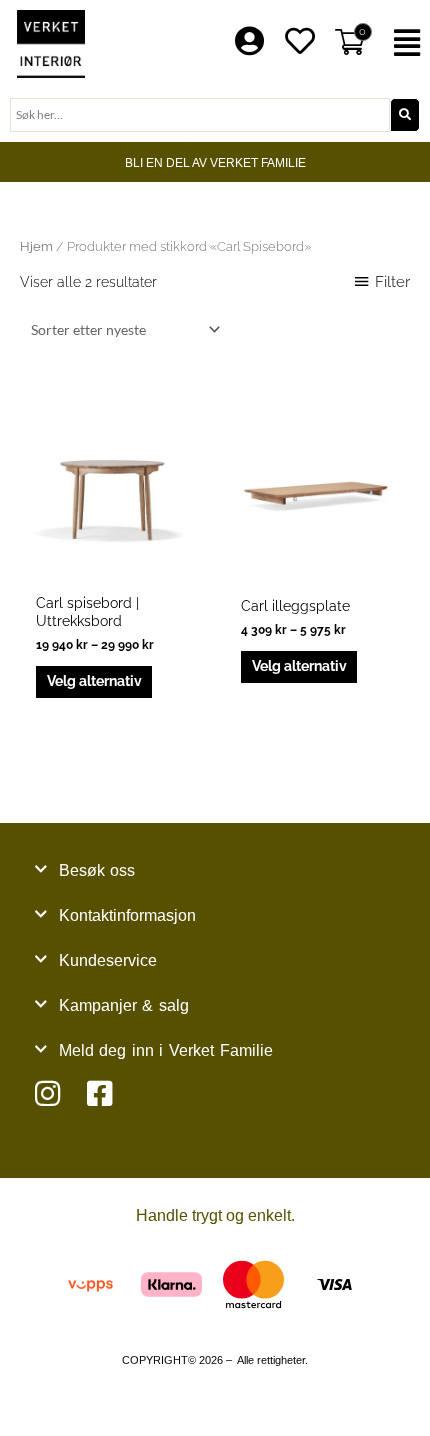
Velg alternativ (94, 681)
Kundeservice (108, 960)
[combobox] (200, 115)
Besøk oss (97, 870)
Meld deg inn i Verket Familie (166, 1050)
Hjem (36, 246)
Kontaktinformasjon (127, 915)
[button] (406, 43)
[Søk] (405, 115)
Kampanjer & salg (124, 1005)
